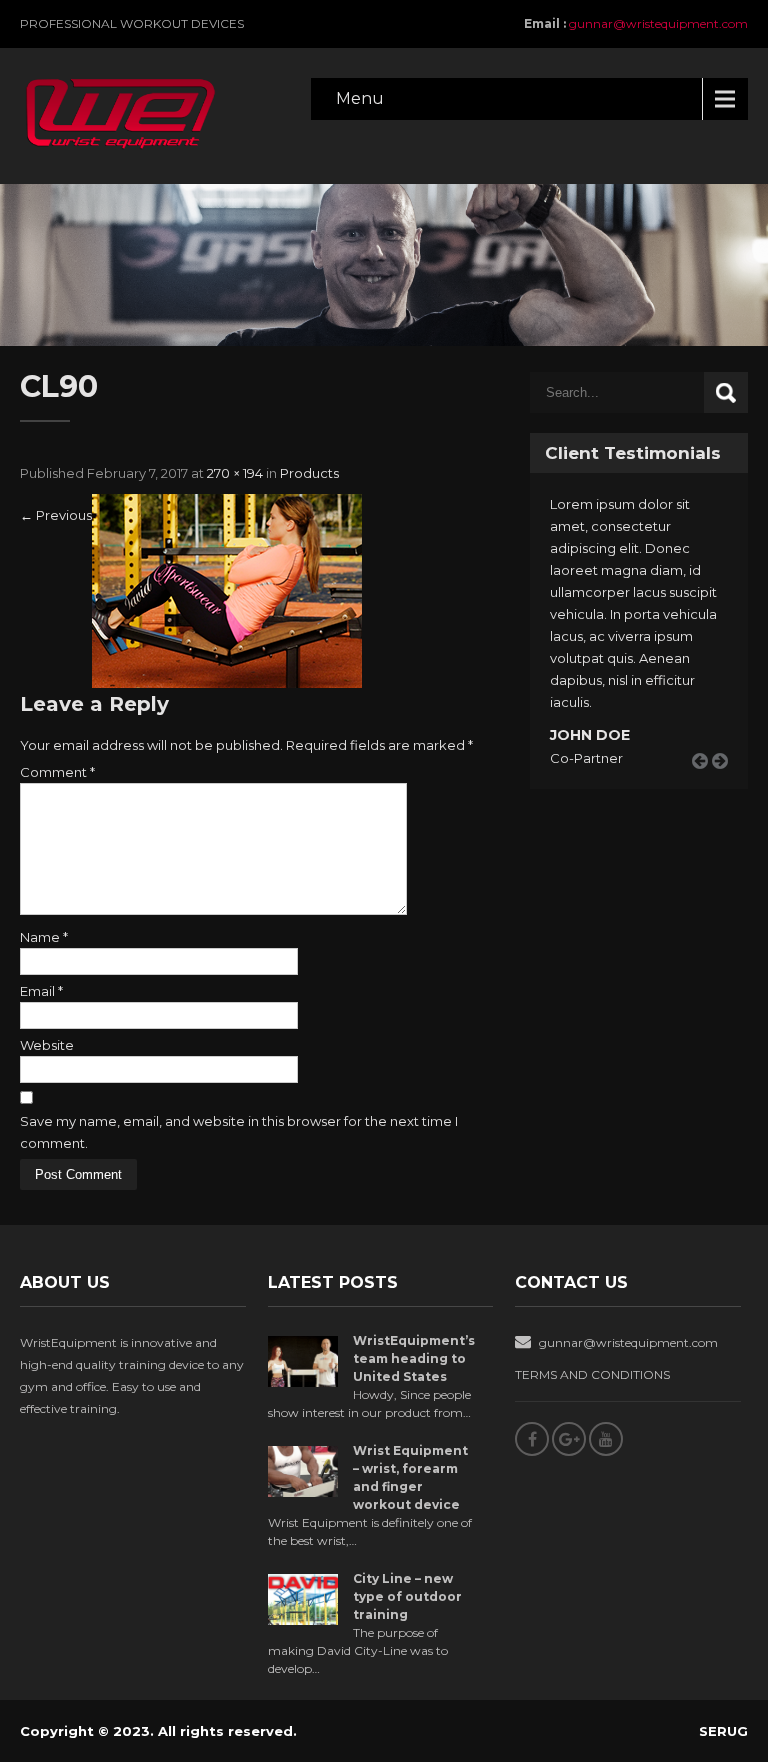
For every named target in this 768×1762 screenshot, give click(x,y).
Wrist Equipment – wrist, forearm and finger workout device (410, 1477)
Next (727, 784)
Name (44, 937)
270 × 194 (235, 473)
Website (47, 1045)
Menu (360, 98)
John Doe (590, 735)
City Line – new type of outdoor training (407, 1596)
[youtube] (606, 1439)
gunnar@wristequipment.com (658, 23)
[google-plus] (569, 1439)
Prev (707, 784)
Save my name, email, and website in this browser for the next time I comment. (239, 1132)
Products (309, 473)
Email (41, 991)
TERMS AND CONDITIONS (592, 1374)
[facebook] (532, 1439)
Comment (57, 772)
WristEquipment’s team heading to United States (414, 1358)
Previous (56, 515)
